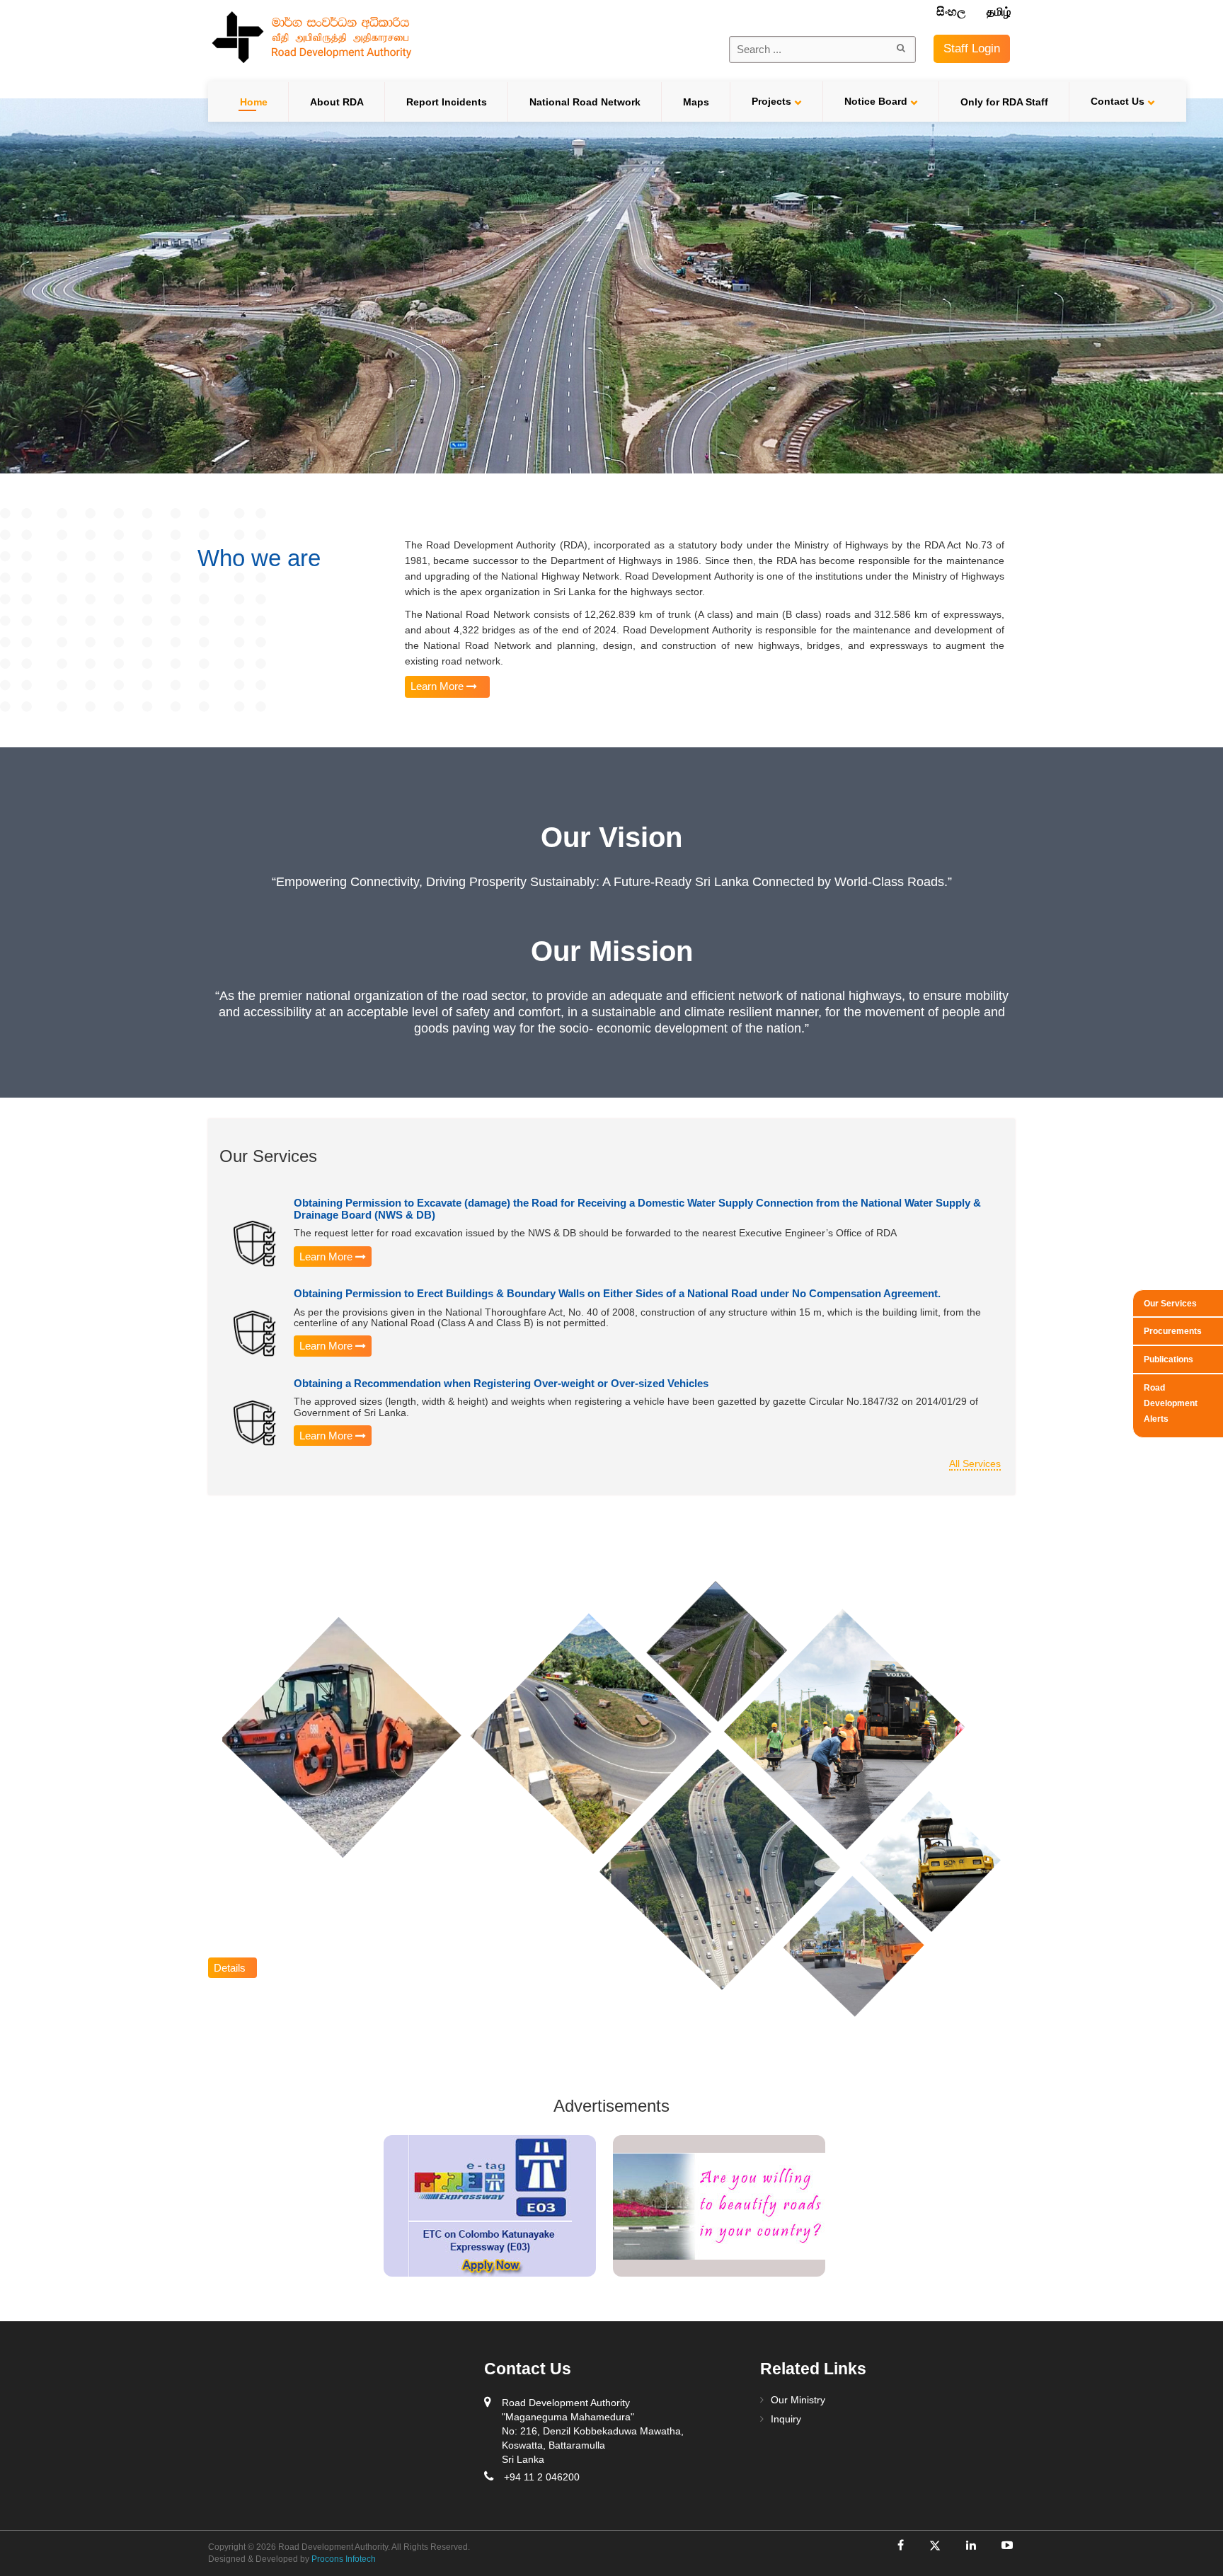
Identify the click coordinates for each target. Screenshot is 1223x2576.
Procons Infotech (343, 2559)
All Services (975, 1464)
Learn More (438, 686)
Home (254, 102)
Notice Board (876, 101)
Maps (696, 102)
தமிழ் (999, 12)
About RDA (337, 102)
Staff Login (972, 48)
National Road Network (585, 102)
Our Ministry (798, 2400)
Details (232, 1968)
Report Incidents (447, 102)
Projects (771, 101)
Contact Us (1118, 101)
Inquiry (786, 2419)
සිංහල (952, 12)
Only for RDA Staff (1004, 102)
